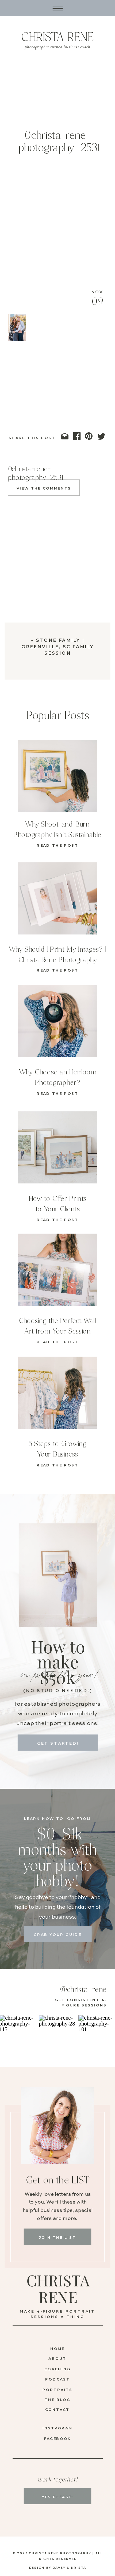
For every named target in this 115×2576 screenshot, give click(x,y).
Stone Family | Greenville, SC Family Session (58, 647)
